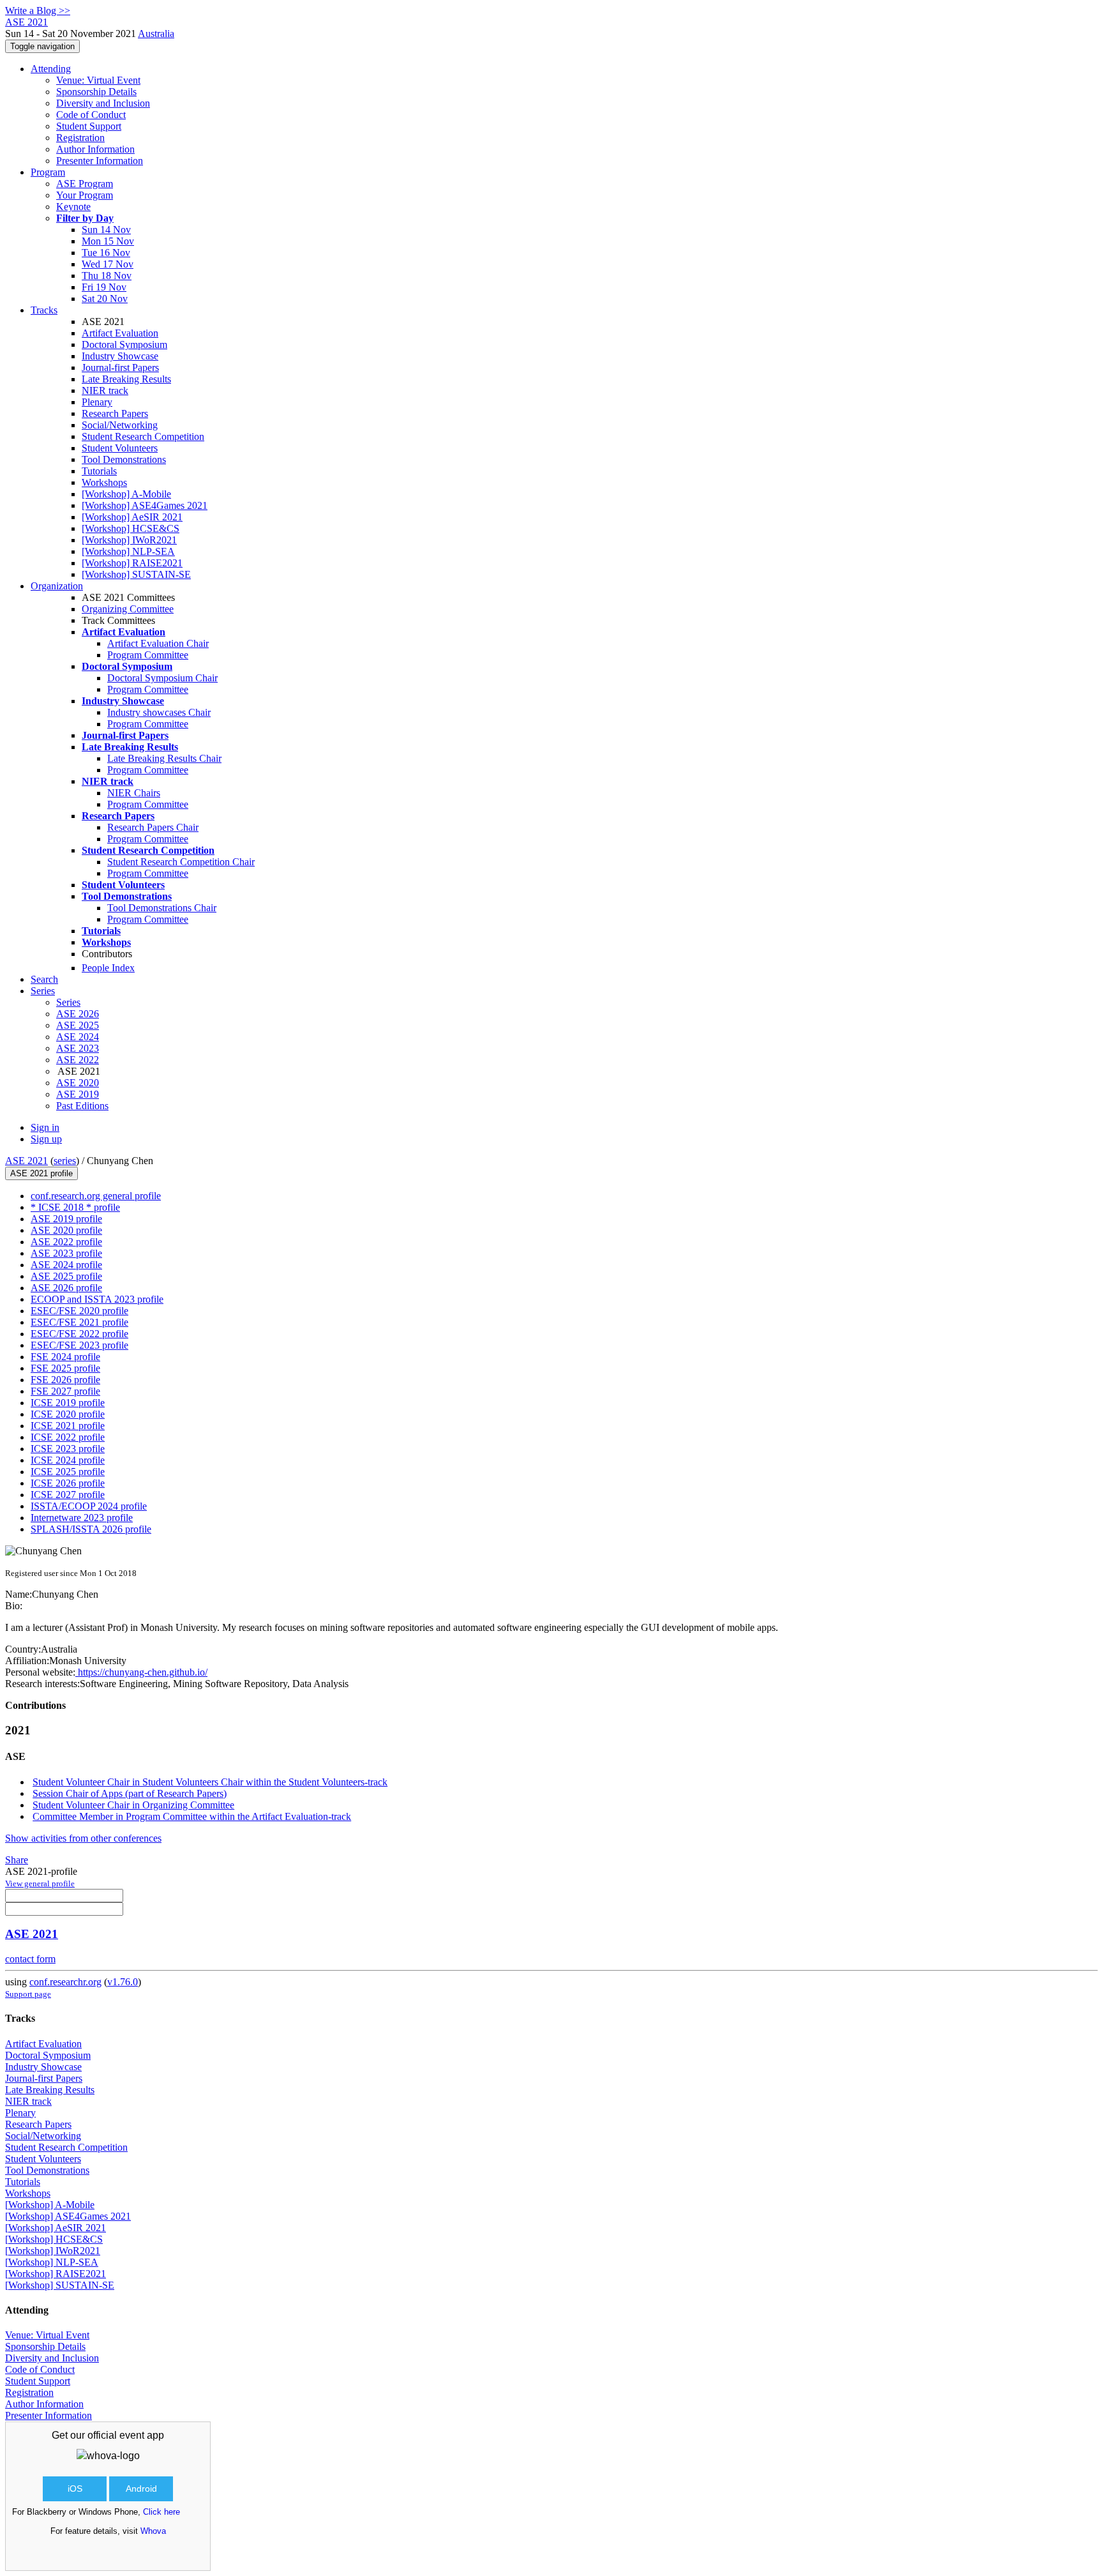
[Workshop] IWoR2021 (129, 540)
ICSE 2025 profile (68, 1472)
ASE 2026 (78, 1014)
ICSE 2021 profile (68, 1426)
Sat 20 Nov (105, 299)
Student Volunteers (120, 448)
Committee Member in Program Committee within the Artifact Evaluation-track (192, 1816)
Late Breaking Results (126, 379)
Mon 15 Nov (108, 241)
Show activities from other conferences (83, 1838)
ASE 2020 (78, 1083)
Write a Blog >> (38, 11)
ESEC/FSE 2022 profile (79, 1334)
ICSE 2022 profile (68, 1437)
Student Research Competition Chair (181, 862)
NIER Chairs (134, 793)
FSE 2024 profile (65, 1357)
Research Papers (115, 413)
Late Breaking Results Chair (164, 758)
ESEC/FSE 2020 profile (79, 1311)
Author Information (95, 149)
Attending (51, 69)
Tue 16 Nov (106, 253)
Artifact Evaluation (120, 333)
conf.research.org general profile (96, 1196)
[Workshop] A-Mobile (126, 494)
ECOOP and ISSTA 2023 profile (97, 1299)
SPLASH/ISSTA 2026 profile (91, 1529)
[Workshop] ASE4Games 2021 (145, 505)
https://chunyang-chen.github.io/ (141, 1672)
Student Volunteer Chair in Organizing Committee (133, 1805)
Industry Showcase (120, 356)
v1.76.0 (123, 1982)
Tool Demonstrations (124, 459)
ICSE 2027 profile (68, 1495)
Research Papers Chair (153, 827)
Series (68, 1002)
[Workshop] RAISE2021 (132, 563)
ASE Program (85, 184)
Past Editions (82, 1106)
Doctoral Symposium (124, 345)
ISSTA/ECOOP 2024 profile (89, 1506)
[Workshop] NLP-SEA (128, 551)
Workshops (104, 482)
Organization (57, 586)
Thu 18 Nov (107, 276)
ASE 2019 (78, 1094)
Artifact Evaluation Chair (158, 643)
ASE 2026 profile (66, 1288)
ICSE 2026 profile (68, 1483)
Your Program (85, 195)
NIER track (105, 390)
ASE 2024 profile (66, 1265)
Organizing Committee (128, 609)
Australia (156, 34)
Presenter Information (100, 161)
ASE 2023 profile (66, 1253)
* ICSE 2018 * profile (75, 1207)
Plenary (97, 402)
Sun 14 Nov (106, 230)
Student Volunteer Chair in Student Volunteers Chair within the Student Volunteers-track (210, 1782)
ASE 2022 (78, 1060)
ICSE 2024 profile (68, 1460)
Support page (28, 1994)
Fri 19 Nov (104, 287)
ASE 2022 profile (66, 1242)
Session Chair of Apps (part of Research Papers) (130, 1793)
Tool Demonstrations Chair (162, 908)
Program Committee (148, 655)
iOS (75, 2489)
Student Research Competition (143, 436)
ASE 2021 (26, 1161)
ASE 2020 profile (66, 1230)
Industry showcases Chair (159, 712)
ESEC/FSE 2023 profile (79, 1345)
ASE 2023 (78, 1048)
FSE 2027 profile (65, 1391)
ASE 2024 (78, 1037)
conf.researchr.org (65, 1982)
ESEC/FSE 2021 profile (79, 1322)
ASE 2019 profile (66, 1219)
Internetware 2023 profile (82, 1518)
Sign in (45, 1127)
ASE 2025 (78, 1025)
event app (142, 2435)
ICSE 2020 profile (68, 1414)
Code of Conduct (91, 115)
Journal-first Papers (120, 367)
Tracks (44, 310)
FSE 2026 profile (65, 1380)
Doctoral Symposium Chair (162, 678)
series (65, 1161)
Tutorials (99, 471)
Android (141, 2489)
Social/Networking (120, 425)
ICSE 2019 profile (68, 1403)
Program (48, 172)
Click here (161, 2512)
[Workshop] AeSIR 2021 (132, 517)
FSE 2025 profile (65, 1368)
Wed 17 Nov (108, 264)
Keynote (73, 207)
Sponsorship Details (96, 92)
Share (17, 1860)
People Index (108, 968)
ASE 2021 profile (41, 1173)
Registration (80, 138)
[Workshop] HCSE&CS (131, 528)
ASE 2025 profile (66, 1276)
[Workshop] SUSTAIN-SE (136, 574)
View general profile (40, 1883)
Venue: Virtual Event (98, 80)
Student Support (89, 126)
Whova (153, 2531)
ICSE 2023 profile (68, 1449)
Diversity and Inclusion (103, 103)
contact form (30, 1959)
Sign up (46, 1139)
